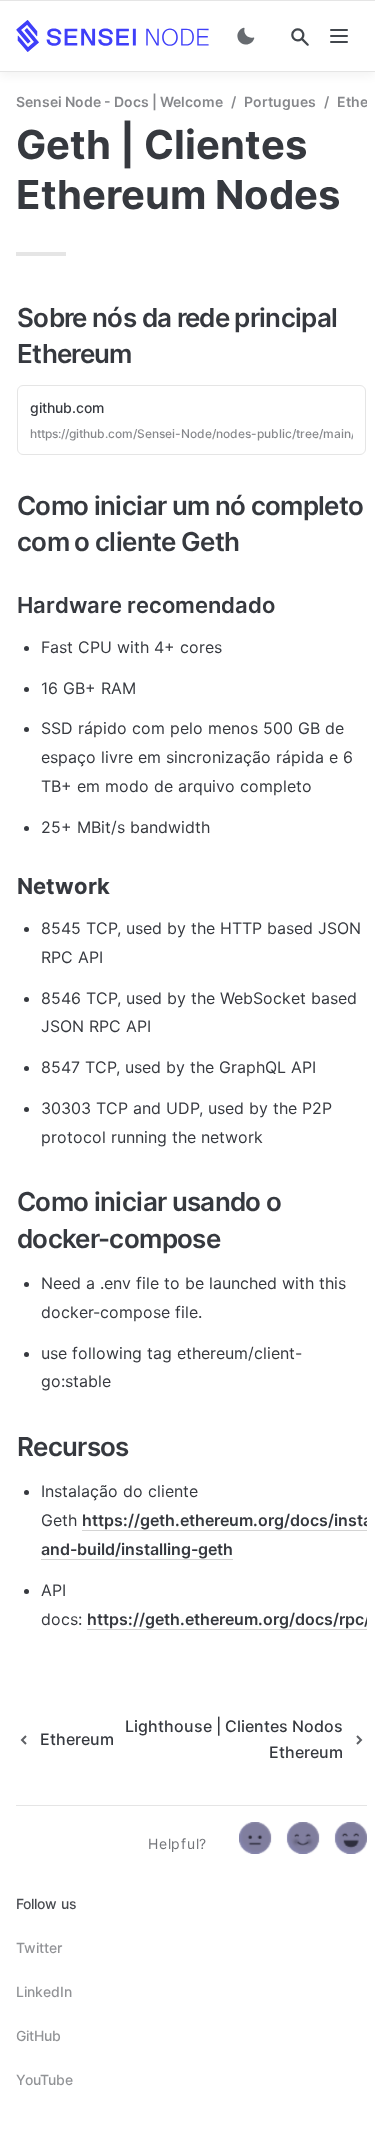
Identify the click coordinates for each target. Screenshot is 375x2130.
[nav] (339, 36)
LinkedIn (44, 1991)
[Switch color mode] (246, 36)
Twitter (39, 1947)
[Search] (300, 37)
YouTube (44, 2079)
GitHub (38, 2035)
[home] (112, 36)
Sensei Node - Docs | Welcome (119, 101)
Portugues (280, 101)
